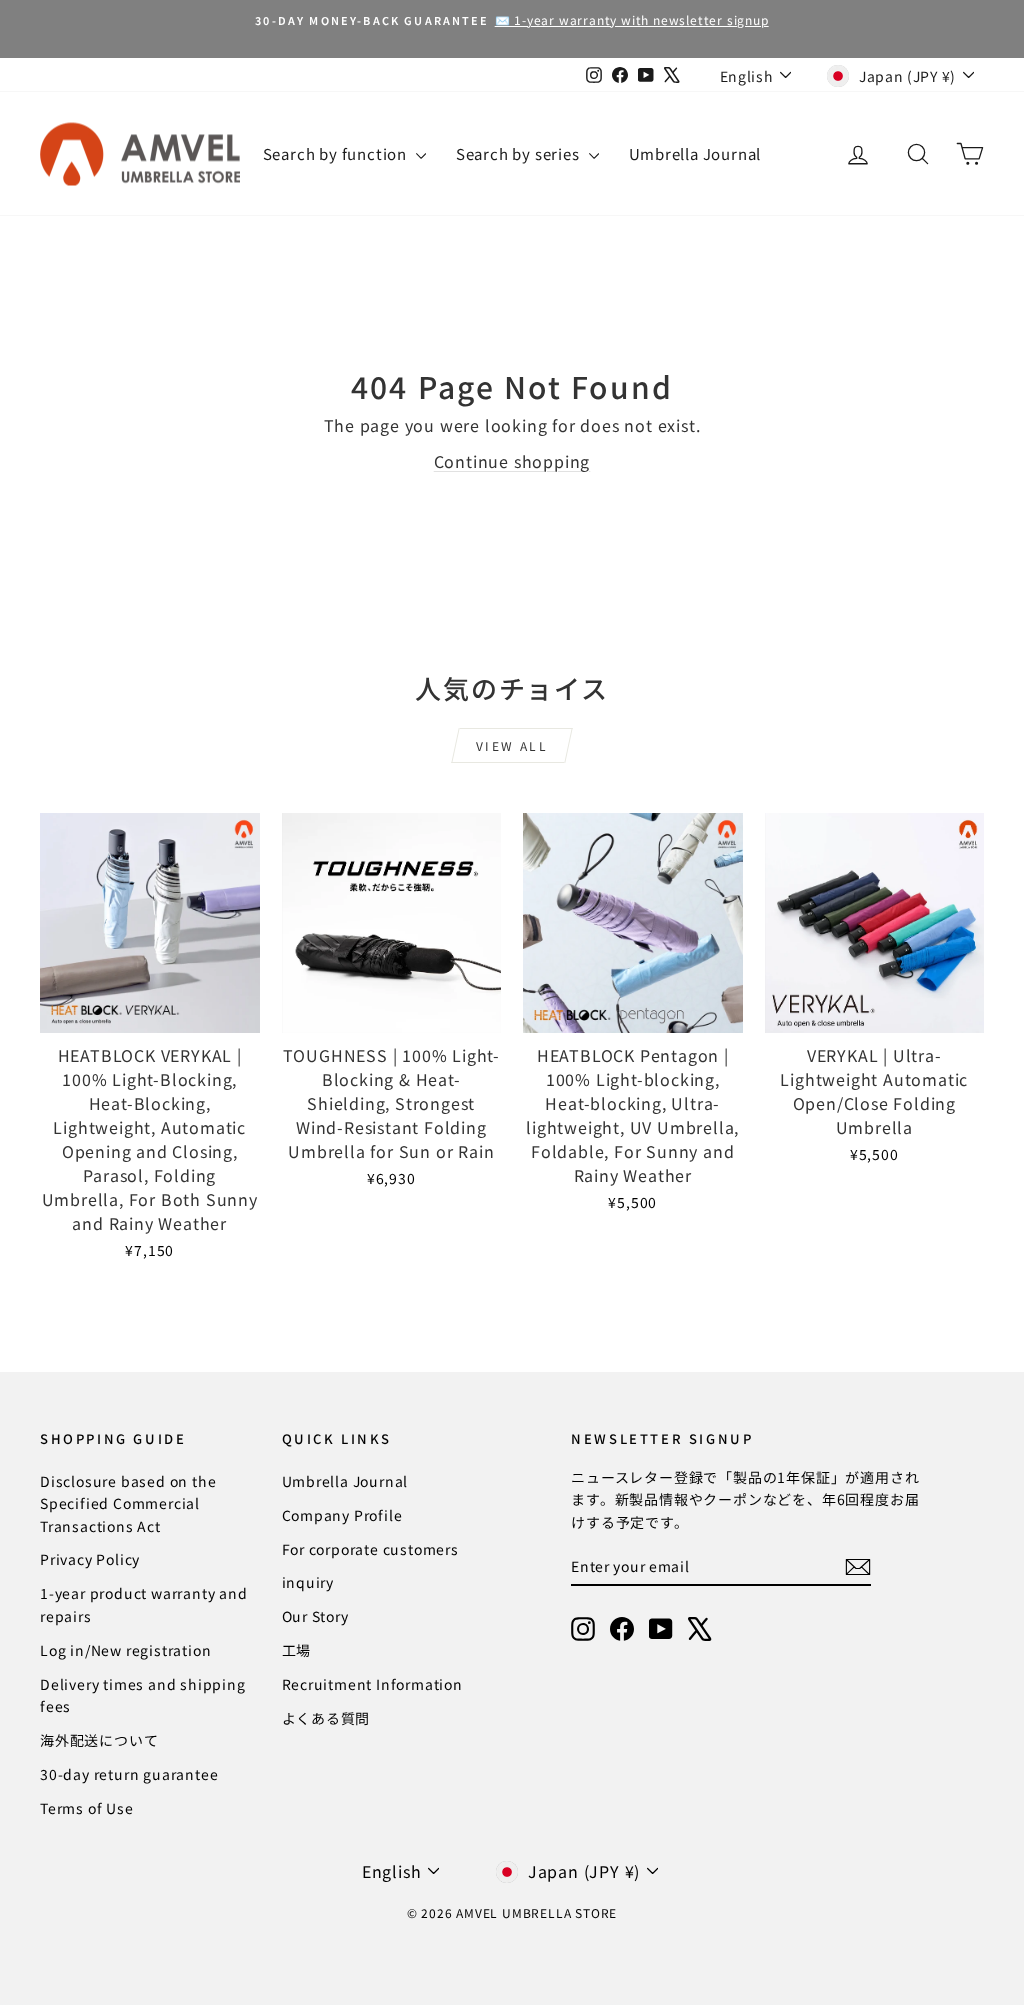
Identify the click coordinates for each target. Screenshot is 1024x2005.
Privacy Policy (90, 1559)
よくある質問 (326, 1718)
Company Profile (342, 1515)
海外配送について (99, 1740)
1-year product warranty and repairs (144, 1604)
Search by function (337, 153)
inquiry (308, 1582)
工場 (297, 1650)
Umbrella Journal (695, 153)
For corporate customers (370, 1549)
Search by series (520, 153)
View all (512, 745)
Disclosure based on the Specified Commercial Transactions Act (128, 1503)
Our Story (315, 1616)
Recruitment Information (372, 1684)
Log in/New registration (125, 1650)
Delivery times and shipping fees (143, 1695)
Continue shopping (512, 461)
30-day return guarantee (129, 1774)
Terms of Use (87, 1808)
